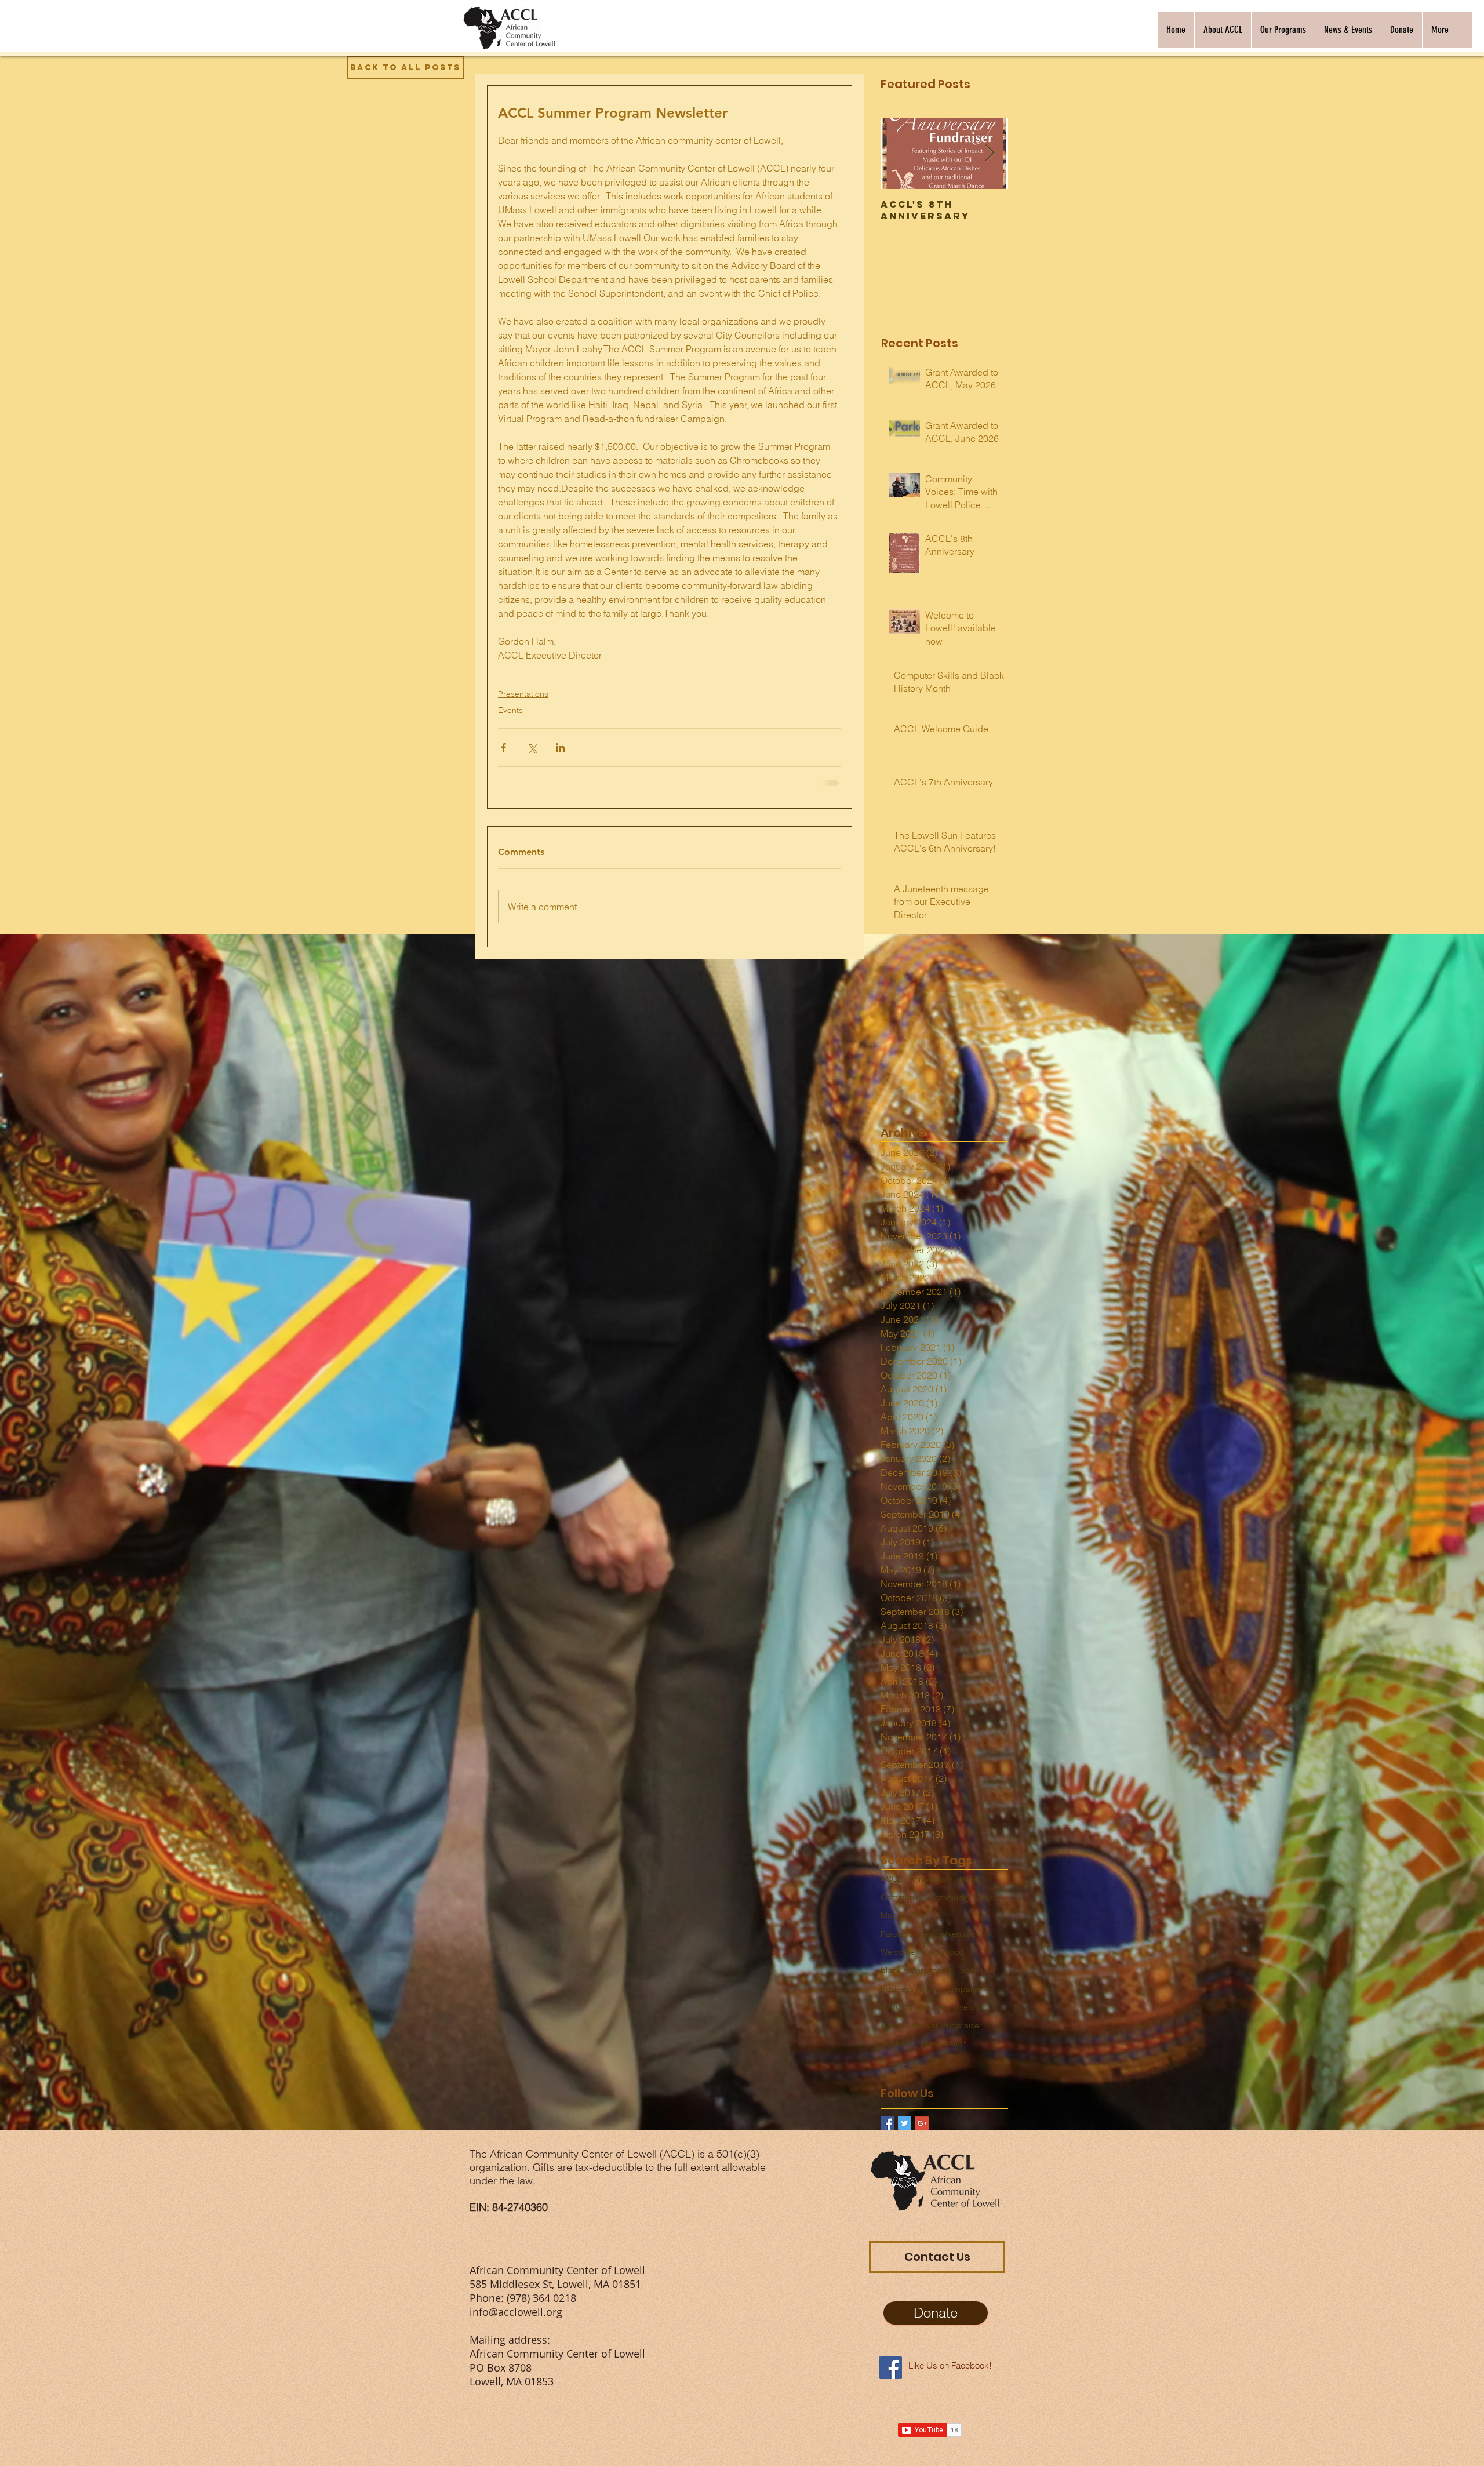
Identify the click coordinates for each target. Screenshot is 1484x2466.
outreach (897, 2043)
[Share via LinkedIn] (560, 748)
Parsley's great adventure (928, 1934)
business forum (909, 1989)
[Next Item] (990, 153)
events (893, 2025)
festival (925, 2025)
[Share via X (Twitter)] (532, 748)
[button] (1223, 30)
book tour (978, 1970)
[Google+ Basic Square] (922, 2123)
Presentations (523, 694)
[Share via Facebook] (503, 748)
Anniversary (931, 1879)
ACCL (891, 1879)
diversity (968, 2007)
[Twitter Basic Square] (905, 2123)
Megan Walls (904, 1915)
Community (901, 1897)
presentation (944, 2043)
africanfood (943, 1952)
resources (899, 2062)
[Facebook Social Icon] (891, 2368)
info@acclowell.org (516, 2312)
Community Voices (964, 1897)
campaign (963, 1989)
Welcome (898, 1952)
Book (969, 1879)
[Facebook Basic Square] (887, 2123)
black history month (917, 1970)
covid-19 (897, 2007)
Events (510, 710)
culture (933, 2007)
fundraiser (963, 2025)
